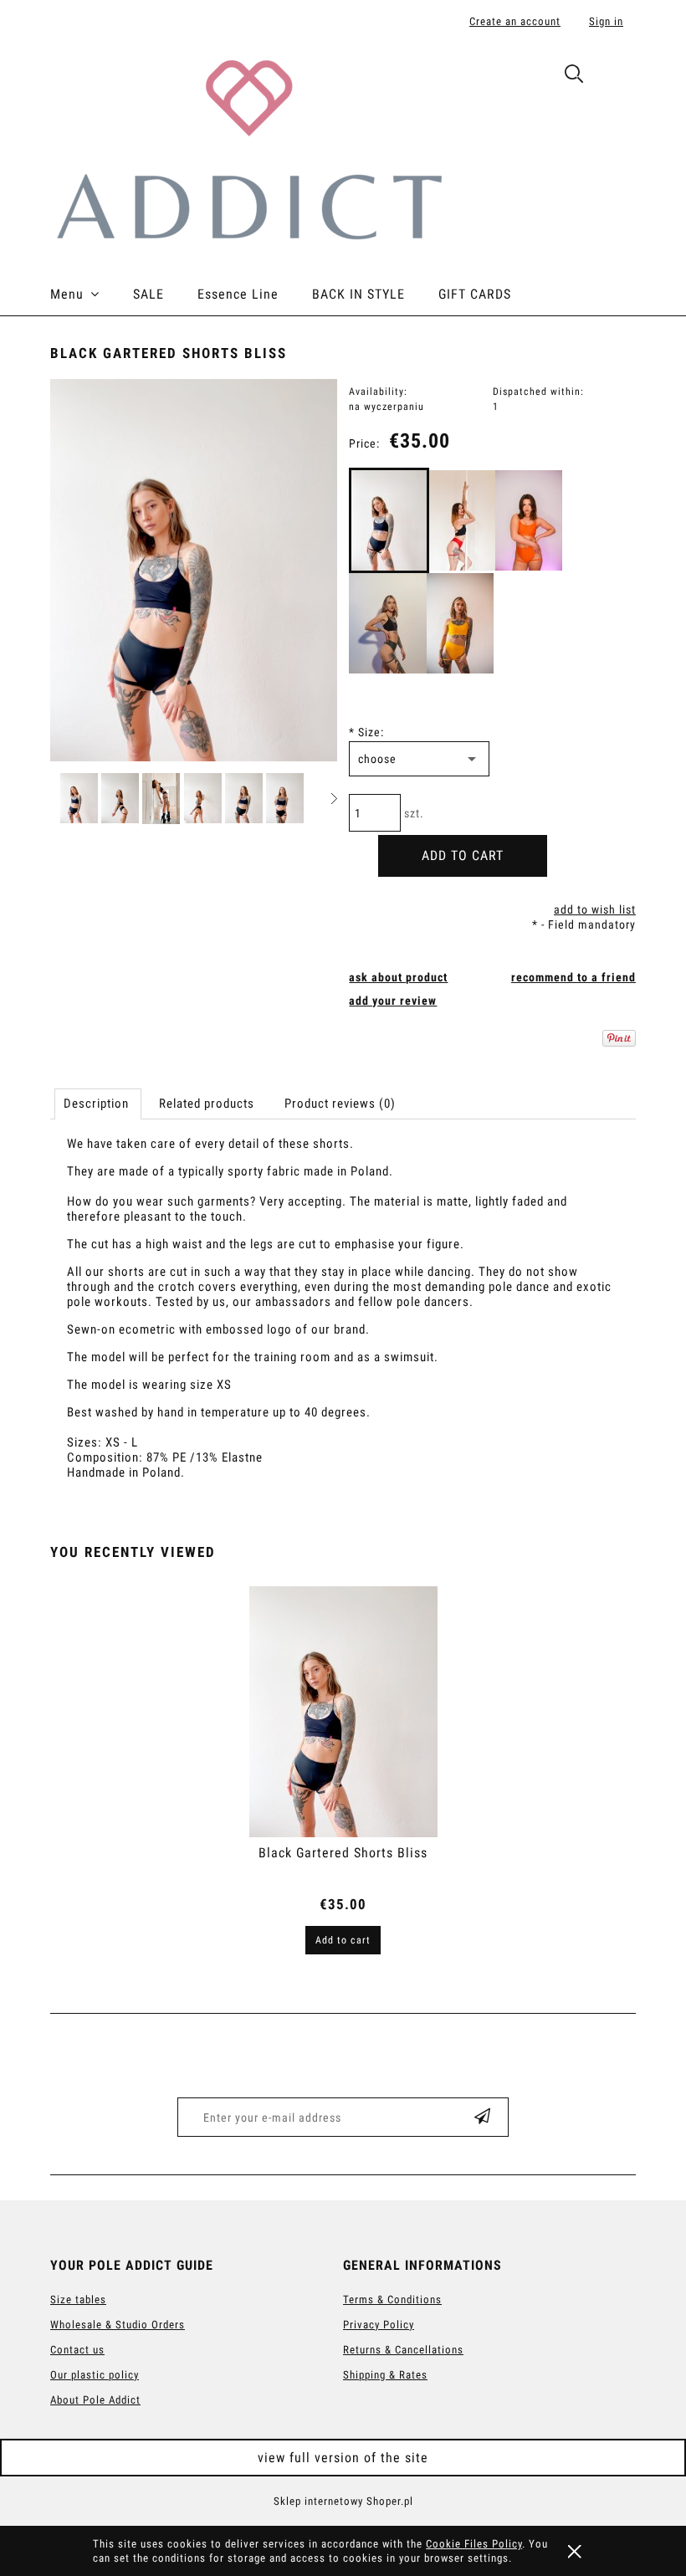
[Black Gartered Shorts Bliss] (389, 520)
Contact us (77, 2350)
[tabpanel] (343, 1323)
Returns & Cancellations (403, 2350)
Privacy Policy (379, 2325)
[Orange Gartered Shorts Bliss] (529, 520)
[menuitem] (92, 294)
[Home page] (248, 148)
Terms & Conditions (392, 2299)
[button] (334, 799)
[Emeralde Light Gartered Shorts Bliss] (388, 623)
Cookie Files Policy (474, 2544)
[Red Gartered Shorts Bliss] (462, 520)
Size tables (78, 2299)
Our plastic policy (95, 2375)
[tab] (98, 1104)
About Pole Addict (95, 2400)
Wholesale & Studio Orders (118, 2325)
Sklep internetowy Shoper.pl (343, 2501)
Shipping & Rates (385, 2375)
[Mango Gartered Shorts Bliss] (460, 623)
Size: (366, 732)
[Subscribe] (483, 2117)
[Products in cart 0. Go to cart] (618, 77)
